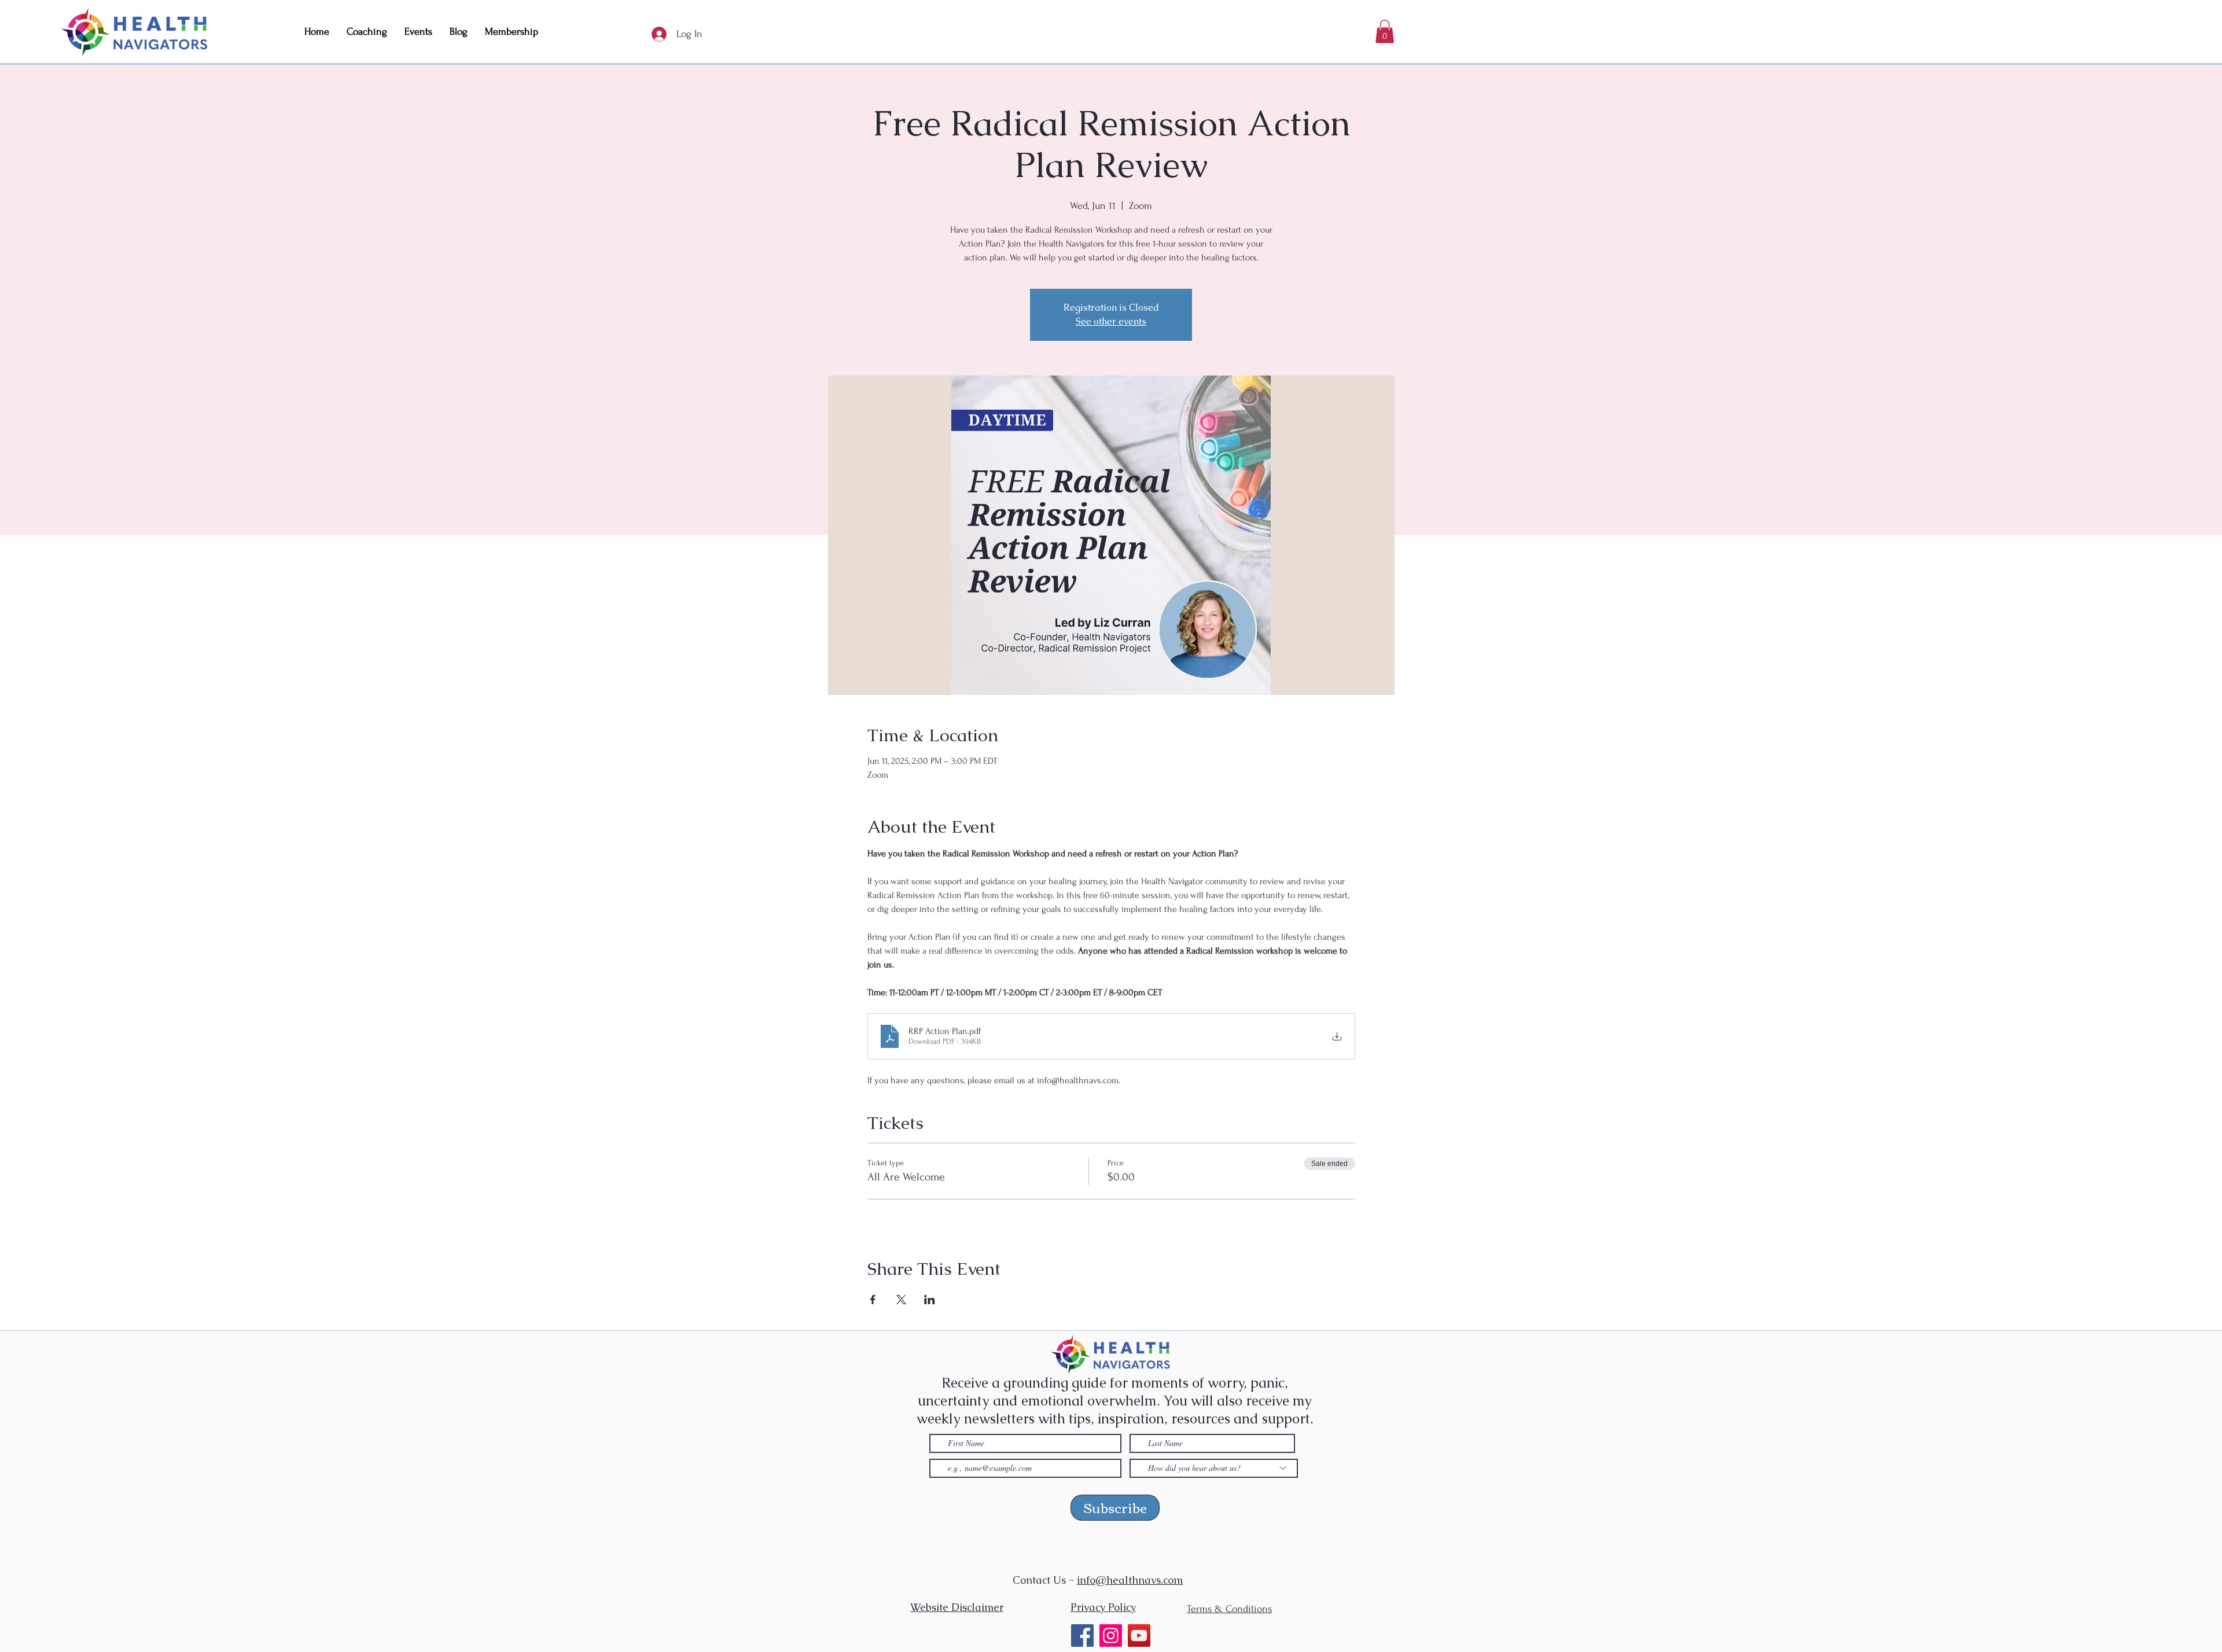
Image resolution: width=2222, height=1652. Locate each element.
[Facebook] (1082, 1636)
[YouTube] (1139, 1636)
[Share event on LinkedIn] (930, 1300)
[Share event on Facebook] (873, 1300)
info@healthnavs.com (1130, 1580)
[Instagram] (1111, 1636)
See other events (1111, 321)
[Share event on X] (901, 1300)
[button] (1385, 32)
